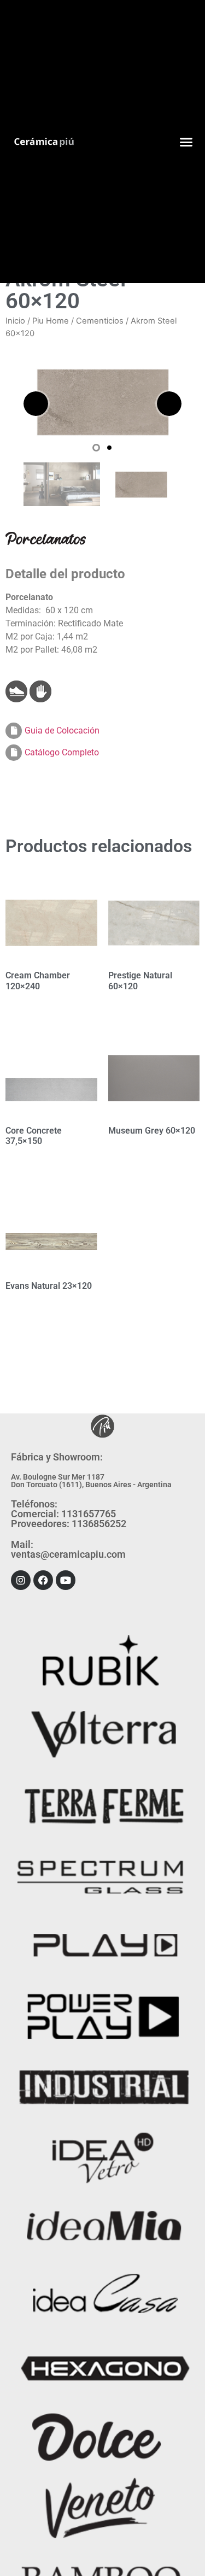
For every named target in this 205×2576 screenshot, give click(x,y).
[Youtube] (66, 1580)
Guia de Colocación (62, 730)
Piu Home (51, 321)
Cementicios (100, 321)
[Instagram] (21, 1580)
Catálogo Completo (62, 752)
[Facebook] (43, 1580)
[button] (186, 142)
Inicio (15, 321)
